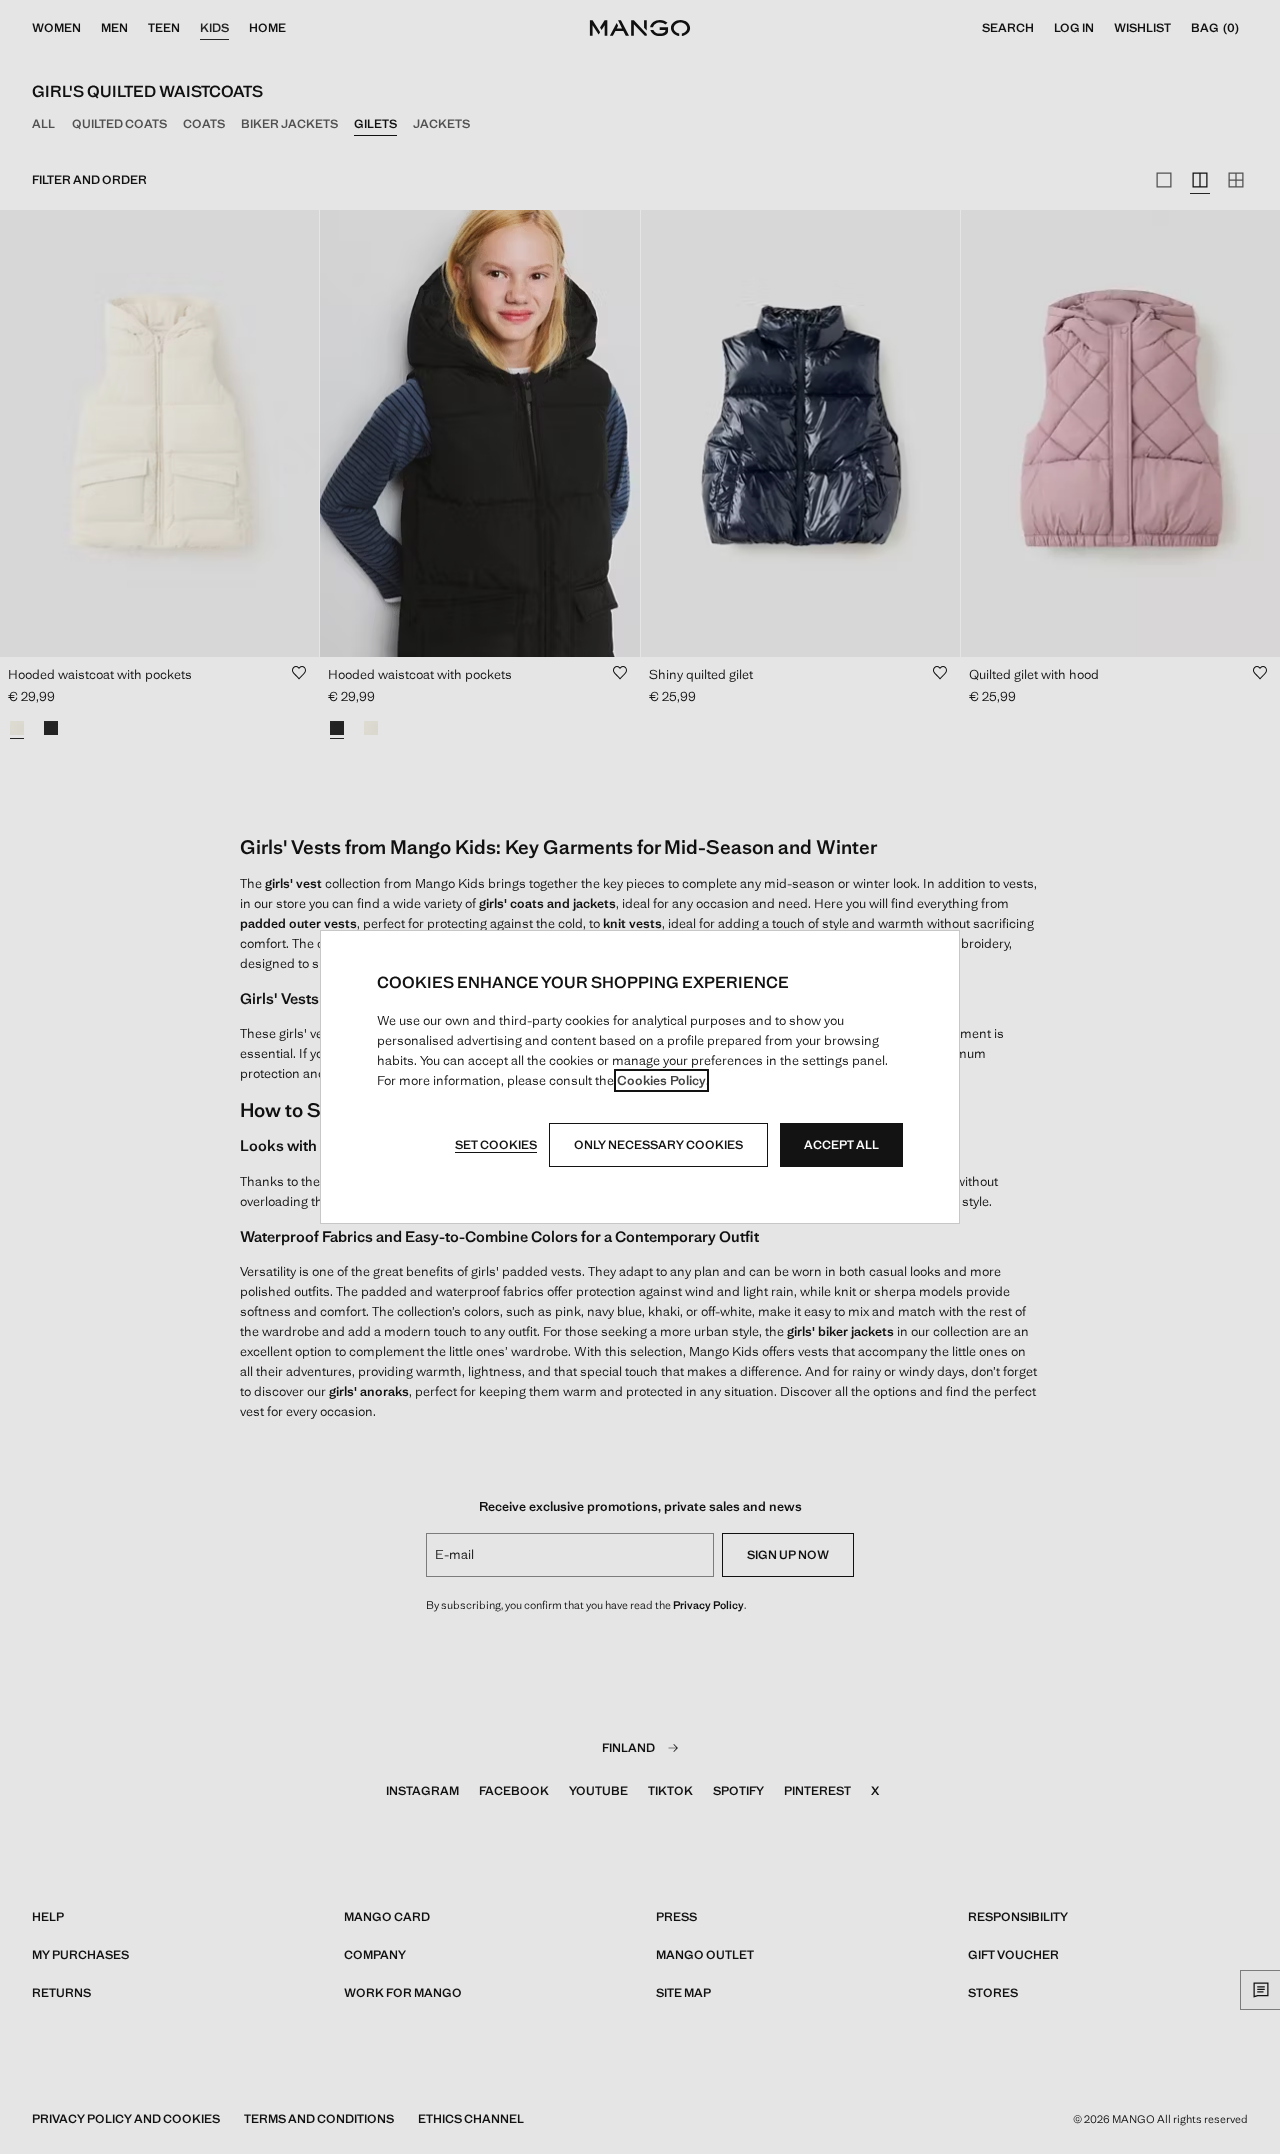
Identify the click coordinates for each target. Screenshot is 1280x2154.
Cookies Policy (661, 1080)
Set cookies (496, 1145)
